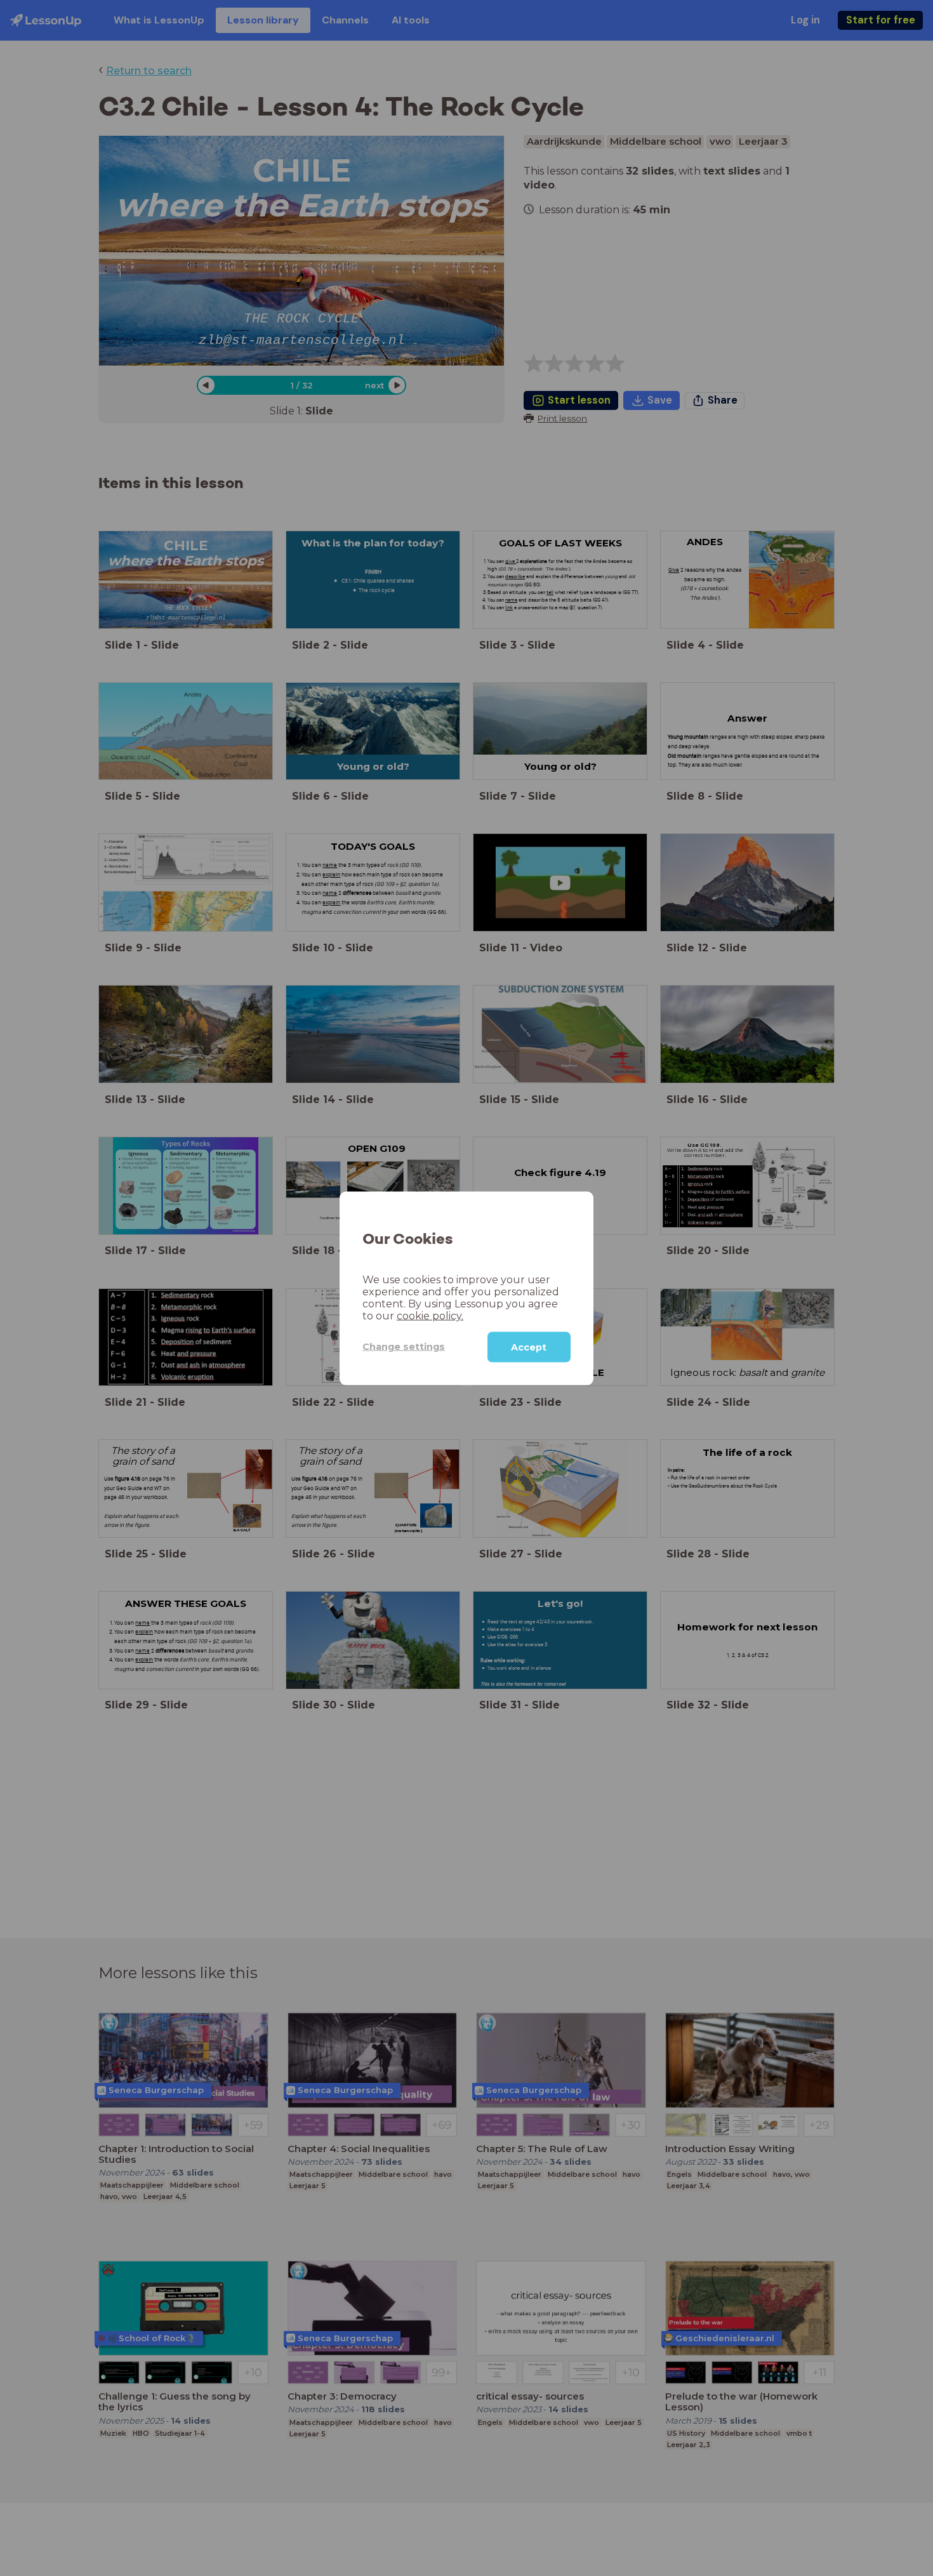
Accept (529, 1347)
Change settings (404, 1346)
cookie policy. (430, 1315)
